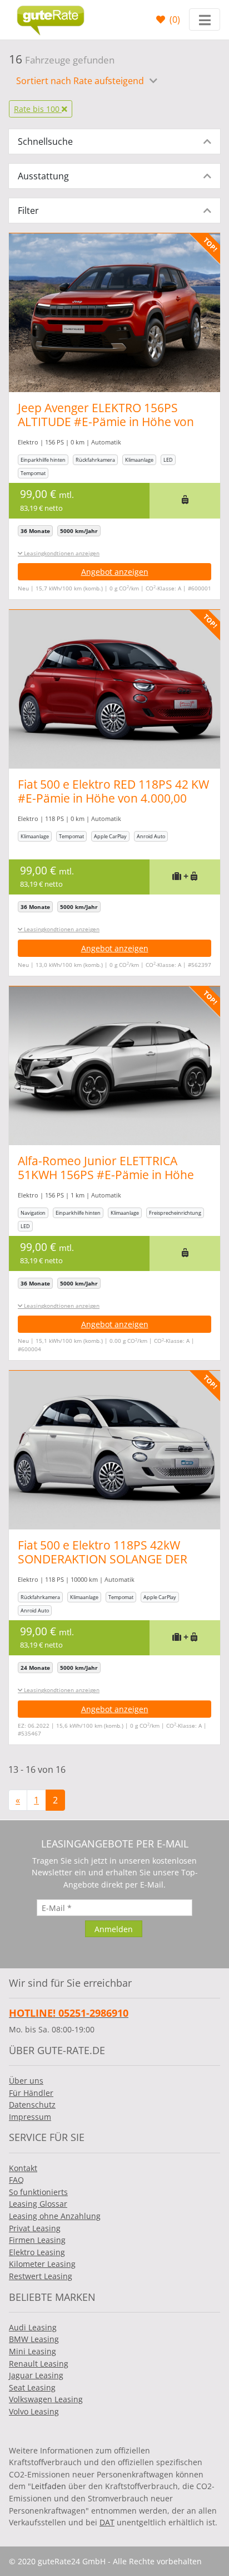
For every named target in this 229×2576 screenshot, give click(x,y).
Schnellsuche (45, 141)
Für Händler (31, 2093)
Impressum (30, 2117)
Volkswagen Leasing (46, 2399)
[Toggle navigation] (205, 19)
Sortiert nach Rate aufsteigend (81, 81)
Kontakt (23, 2168)
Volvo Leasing (34, 2411)
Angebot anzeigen (115, 572)
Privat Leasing (35, 2228)
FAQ (16, 2180)
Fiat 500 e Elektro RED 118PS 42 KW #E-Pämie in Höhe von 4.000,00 (113, 791)
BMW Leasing (34, 2339)
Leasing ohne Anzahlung (55, 2216)
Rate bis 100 (38, 109)
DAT (107, 2522)
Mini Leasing (33, 2351)
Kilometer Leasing (42, 2264)
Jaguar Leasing (36, 2375)
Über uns (26, 2081)
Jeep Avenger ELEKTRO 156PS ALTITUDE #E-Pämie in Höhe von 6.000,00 (106, 422)
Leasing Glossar (38, 2204)
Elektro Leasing (37, 2252)
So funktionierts (38, 2192)
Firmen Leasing (37, 2240)
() (174, 19)
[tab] (114, 141)
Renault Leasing (39, 2364)
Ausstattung (43, 176)
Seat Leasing (32, 2387)
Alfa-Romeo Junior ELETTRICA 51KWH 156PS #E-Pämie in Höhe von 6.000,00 (106, 1175)
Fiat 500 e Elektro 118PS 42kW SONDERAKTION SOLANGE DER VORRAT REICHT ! (103, 1559)
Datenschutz (32, 2105)
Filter (28, 211)
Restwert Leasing (41, 2276)
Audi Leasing (33, 2327)
